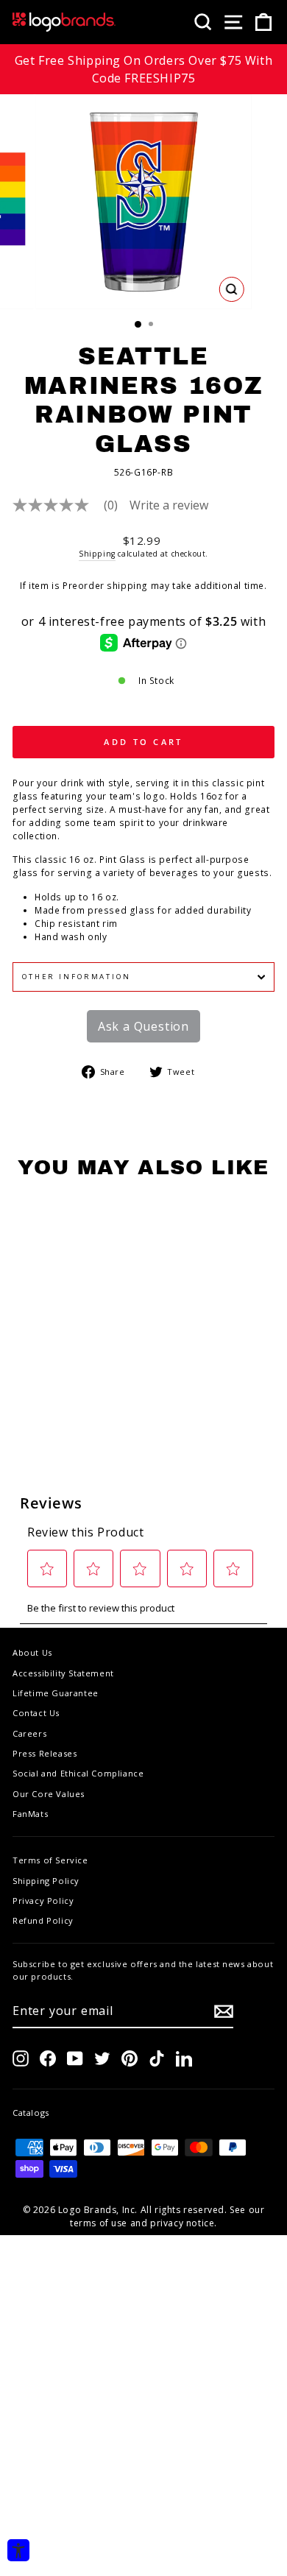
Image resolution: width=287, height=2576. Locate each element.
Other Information (77, 977)
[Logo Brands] (64, 22)
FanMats (30, 1814)
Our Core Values (49, 1794)
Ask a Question (143, 1026)
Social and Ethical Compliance (78, 1773)
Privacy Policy (43, 1901)
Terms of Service (50, 1860)
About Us (32, 1652)
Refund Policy (43, 1920)
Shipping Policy (46, 1881)
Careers (29, 1733)
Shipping (97, 554)
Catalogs (31, 2113)
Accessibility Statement (63, 1673)
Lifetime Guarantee (56, 1693)
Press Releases (45, 1753)
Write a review (169, 505)
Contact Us (36, 1713)
